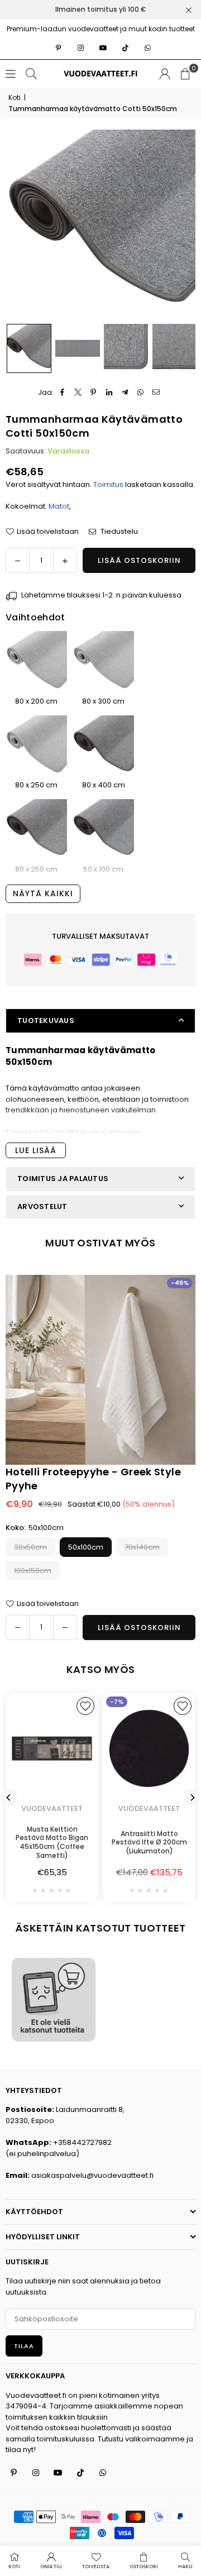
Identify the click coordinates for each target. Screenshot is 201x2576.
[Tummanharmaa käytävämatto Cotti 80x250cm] (36, 830)
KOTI (14, 2567)
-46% (180, 1283)
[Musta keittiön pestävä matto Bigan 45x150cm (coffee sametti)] (52, 1748)
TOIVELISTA (96, 2567)
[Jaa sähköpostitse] (156, 393)
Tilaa (24, 2346)
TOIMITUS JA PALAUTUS (63, 1179)
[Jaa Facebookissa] (62, 393)
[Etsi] (31, 73)
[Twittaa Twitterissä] (78, 393)
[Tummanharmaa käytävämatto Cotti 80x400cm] (103, 746)
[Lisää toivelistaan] (85, 1706)
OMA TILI (51, 2567)
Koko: (35, 1528)
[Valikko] (11, 73)
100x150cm (33, 1571)
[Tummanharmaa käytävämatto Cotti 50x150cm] (29, 348)
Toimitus (108, 484)
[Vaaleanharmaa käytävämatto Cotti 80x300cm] (103, 662)
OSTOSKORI (144, 2567)
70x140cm (142, 1547)
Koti (15, 97)
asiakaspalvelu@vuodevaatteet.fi (92, 2175)
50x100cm (86, 1547)
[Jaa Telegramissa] (125, 393)
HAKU (185, 2567)
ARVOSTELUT (42, 1206)
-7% (117, 1702)
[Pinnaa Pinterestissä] (94, 393)
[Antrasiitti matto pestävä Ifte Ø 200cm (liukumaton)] (149, 1748)
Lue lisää (36, 1150)
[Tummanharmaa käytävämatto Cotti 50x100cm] (103, 830)
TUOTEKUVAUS (46, 1021)
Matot (59, 506)
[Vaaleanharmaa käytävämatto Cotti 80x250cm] (36, 746)
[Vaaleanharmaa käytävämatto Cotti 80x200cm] (36, 662)
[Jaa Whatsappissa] (140, 393)
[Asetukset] (165, 74)
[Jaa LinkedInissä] (109, 393)
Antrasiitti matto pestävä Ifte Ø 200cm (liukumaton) (149, 1842)
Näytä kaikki (43, 893)
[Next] (192, 1798)
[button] (185, 74)
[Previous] (9, 1798)
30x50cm (30, 1547)
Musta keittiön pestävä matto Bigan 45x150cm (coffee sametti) (52, 1842)
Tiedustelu (118, 531)
